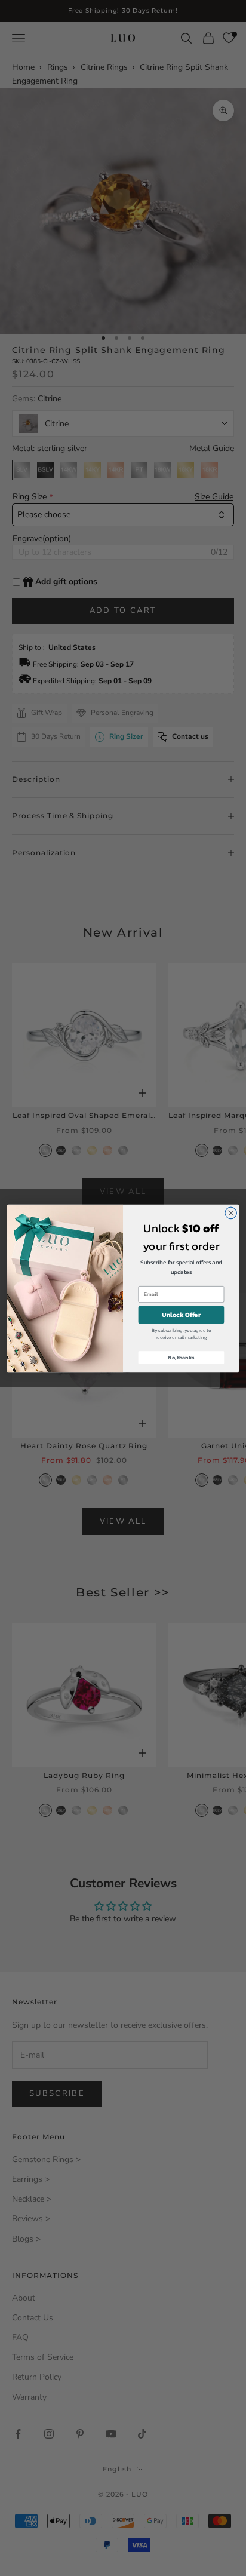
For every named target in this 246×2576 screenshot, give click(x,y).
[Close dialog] (231, 1213)
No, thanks (181, 1357)
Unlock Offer (181, 1315)
